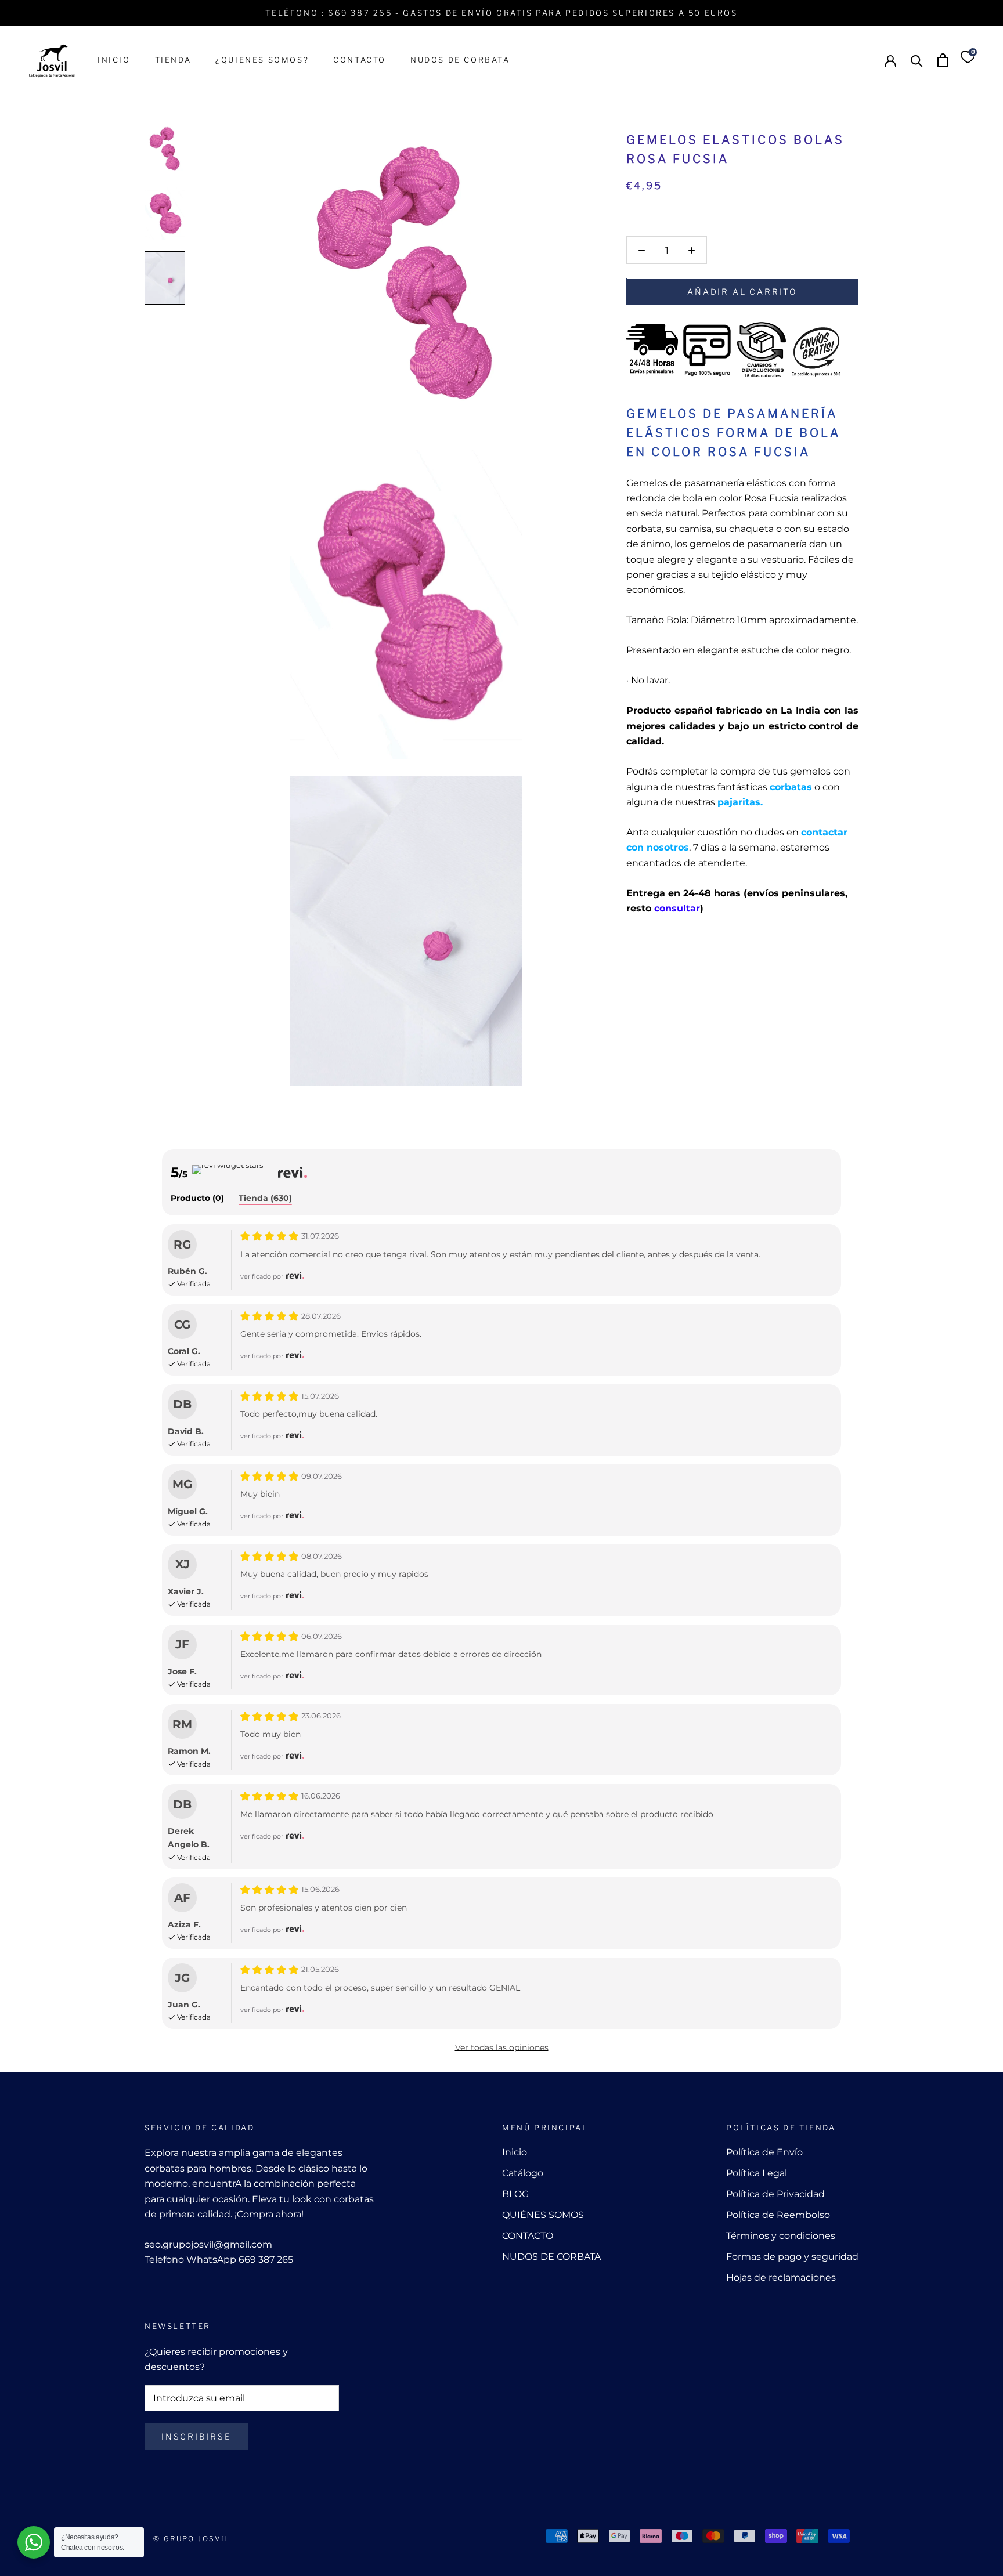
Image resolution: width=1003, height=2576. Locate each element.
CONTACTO (360, 60)
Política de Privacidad (775, 2194)
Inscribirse (196, 2436)
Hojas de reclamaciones (781, 2277)
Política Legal (757, 2173)
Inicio (515, 2152)
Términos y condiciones (781, 2236)
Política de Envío (764, 2152)
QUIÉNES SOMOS (543, 2215)
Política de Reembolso (778, 2215)
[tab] (197, 1199)
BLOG (515, 2194)
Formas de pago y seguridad (792, 2257)
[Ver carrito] (943, 60)
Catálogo (523, 2173)
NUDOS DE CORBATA (460, 60)
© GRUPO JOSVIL (192, 2539)
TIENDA (173, 60)
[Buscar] (917, 60)
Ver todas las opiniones (502, 2047)
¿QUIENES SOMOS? (262, 60)
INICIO (114, 60)
